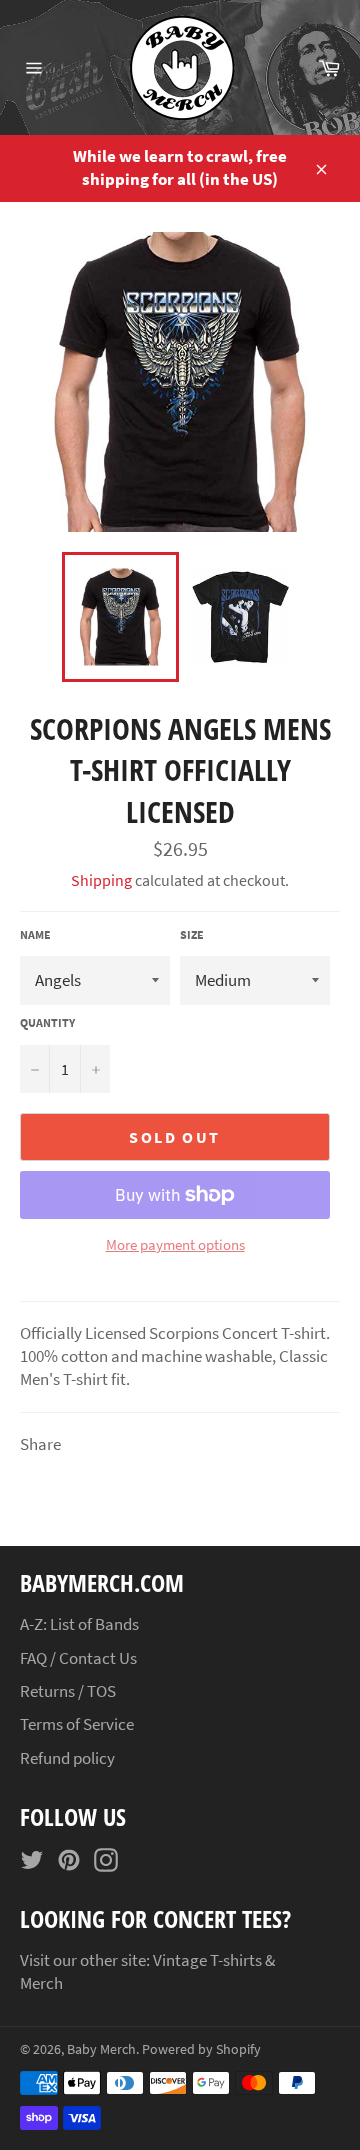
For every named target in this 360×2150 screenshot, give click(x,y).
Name (35, 934)
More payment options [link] (175, 1244)
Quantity (47, 1022)
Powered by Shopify (201, 2049)
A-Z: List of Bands (79, 1624)
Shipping (101, 880)
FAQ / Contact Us (78, 1658)
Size (192, 934)
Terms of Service (77, 1724)
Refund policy (67, 1758)
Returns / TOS (68, 1691)
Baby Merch (101, 2049)
